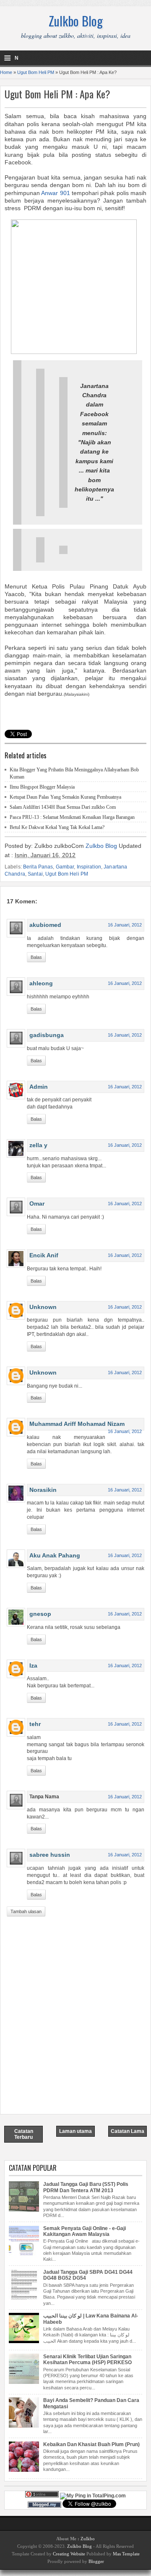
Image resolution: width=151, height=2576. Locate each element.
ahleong (41, 983)
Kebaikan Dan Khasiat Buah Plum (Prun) (91, 2444)
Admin (39, 1087)
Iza (33, 1665)
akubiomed (45, 925)
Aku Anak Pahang (55, 1555)
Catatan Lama (128, 2131)
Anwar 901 (55, 193)
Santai (35, 874)
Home (6, 72)
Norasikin (43, 1490)
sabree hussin (50, 1855)
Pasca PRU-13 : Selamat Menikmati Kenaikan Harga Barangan (72, 817)
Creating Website (69, 2554)
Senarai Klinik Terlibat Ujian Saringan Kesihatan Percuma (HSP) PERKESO (87, 2360)
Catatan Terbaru (24, 2134)
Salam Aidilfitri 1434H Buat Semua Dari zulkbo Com (63, 807)
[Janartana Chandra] (74, 352)
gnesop (40, 1614)
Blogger (96, 2561)
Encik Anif (44, 1255)
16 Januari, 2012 (125, 925)
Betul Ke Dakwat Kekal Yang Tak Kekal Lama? (57, 827)
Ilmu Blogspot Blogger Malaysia (42, 787)
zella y (38, 1145)
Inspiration (89, 867)
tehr (35, 1724)
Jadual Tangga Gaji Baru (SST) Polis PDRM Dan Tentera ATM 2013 (86, 2187)
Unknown (43, 1307)
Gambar (65, 867)
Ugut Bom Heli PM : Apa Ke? (57, 94)
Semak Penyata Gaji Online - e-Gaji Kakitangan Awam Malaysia (85, 2231)
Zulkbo (88, 2539)
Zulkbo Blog (76, 21)
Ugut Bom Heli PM (36, 72)
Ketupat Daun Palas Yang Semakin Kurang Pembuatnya (65, 797)
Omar (37, 1204)
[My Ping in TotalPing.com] (93, 2496)
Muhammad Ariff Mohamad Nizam (77, 1424)
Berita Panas (38, 867)
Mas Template (126, 2554)
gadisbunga (47, 1035)
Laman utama (75, 2131)
